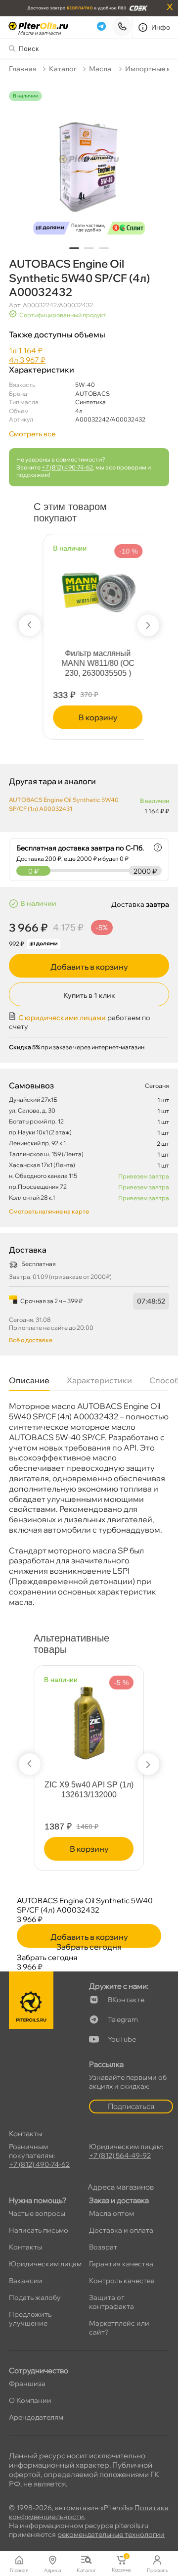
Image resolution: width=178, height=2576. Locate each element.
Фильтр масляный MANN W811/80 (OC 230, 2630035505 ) (89, 663)
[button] (74, 248)
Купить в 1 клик (89, 995)
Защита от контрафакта (111, 2302)
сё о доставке (31, 1340)
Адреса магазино (121, 2187)
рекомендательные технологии (111, 2534)
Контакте (126, 2000)
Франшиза (27, 2384)
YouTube (122, 2039)
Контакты (25, 2247)
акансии (26, 2281)
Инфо (161, 27)
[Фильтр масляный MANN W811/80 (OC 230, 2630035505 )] (89, 581)
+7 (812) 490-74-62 (67, 467)
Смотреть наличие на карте (49, 1211)
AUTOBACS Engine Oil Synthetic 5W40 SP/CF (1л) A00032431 (64, 804)
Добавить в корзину (89, 967)
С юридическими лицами (62, 1018)
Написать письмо (39, 2230)
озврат (103, 2247)
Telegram (123, 2019)
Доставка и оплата (121, 2230)
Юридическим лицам (45, 2264)
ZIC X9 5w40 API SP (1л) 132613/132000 (89, 1790)
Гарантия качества (121, 2264)
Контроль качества (122, 2281)
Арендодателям (36, 2417)
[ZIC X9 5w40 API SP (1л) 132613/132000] (89, 1718)
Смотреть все (32, 434)
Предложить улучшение (30, 2319)
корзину (89, 717)
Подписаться (131, 2106)
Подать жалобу (35, 2297)
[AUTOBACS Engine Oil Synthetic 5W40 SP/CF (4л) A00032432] (89, 165)
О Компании (30, 2400)
